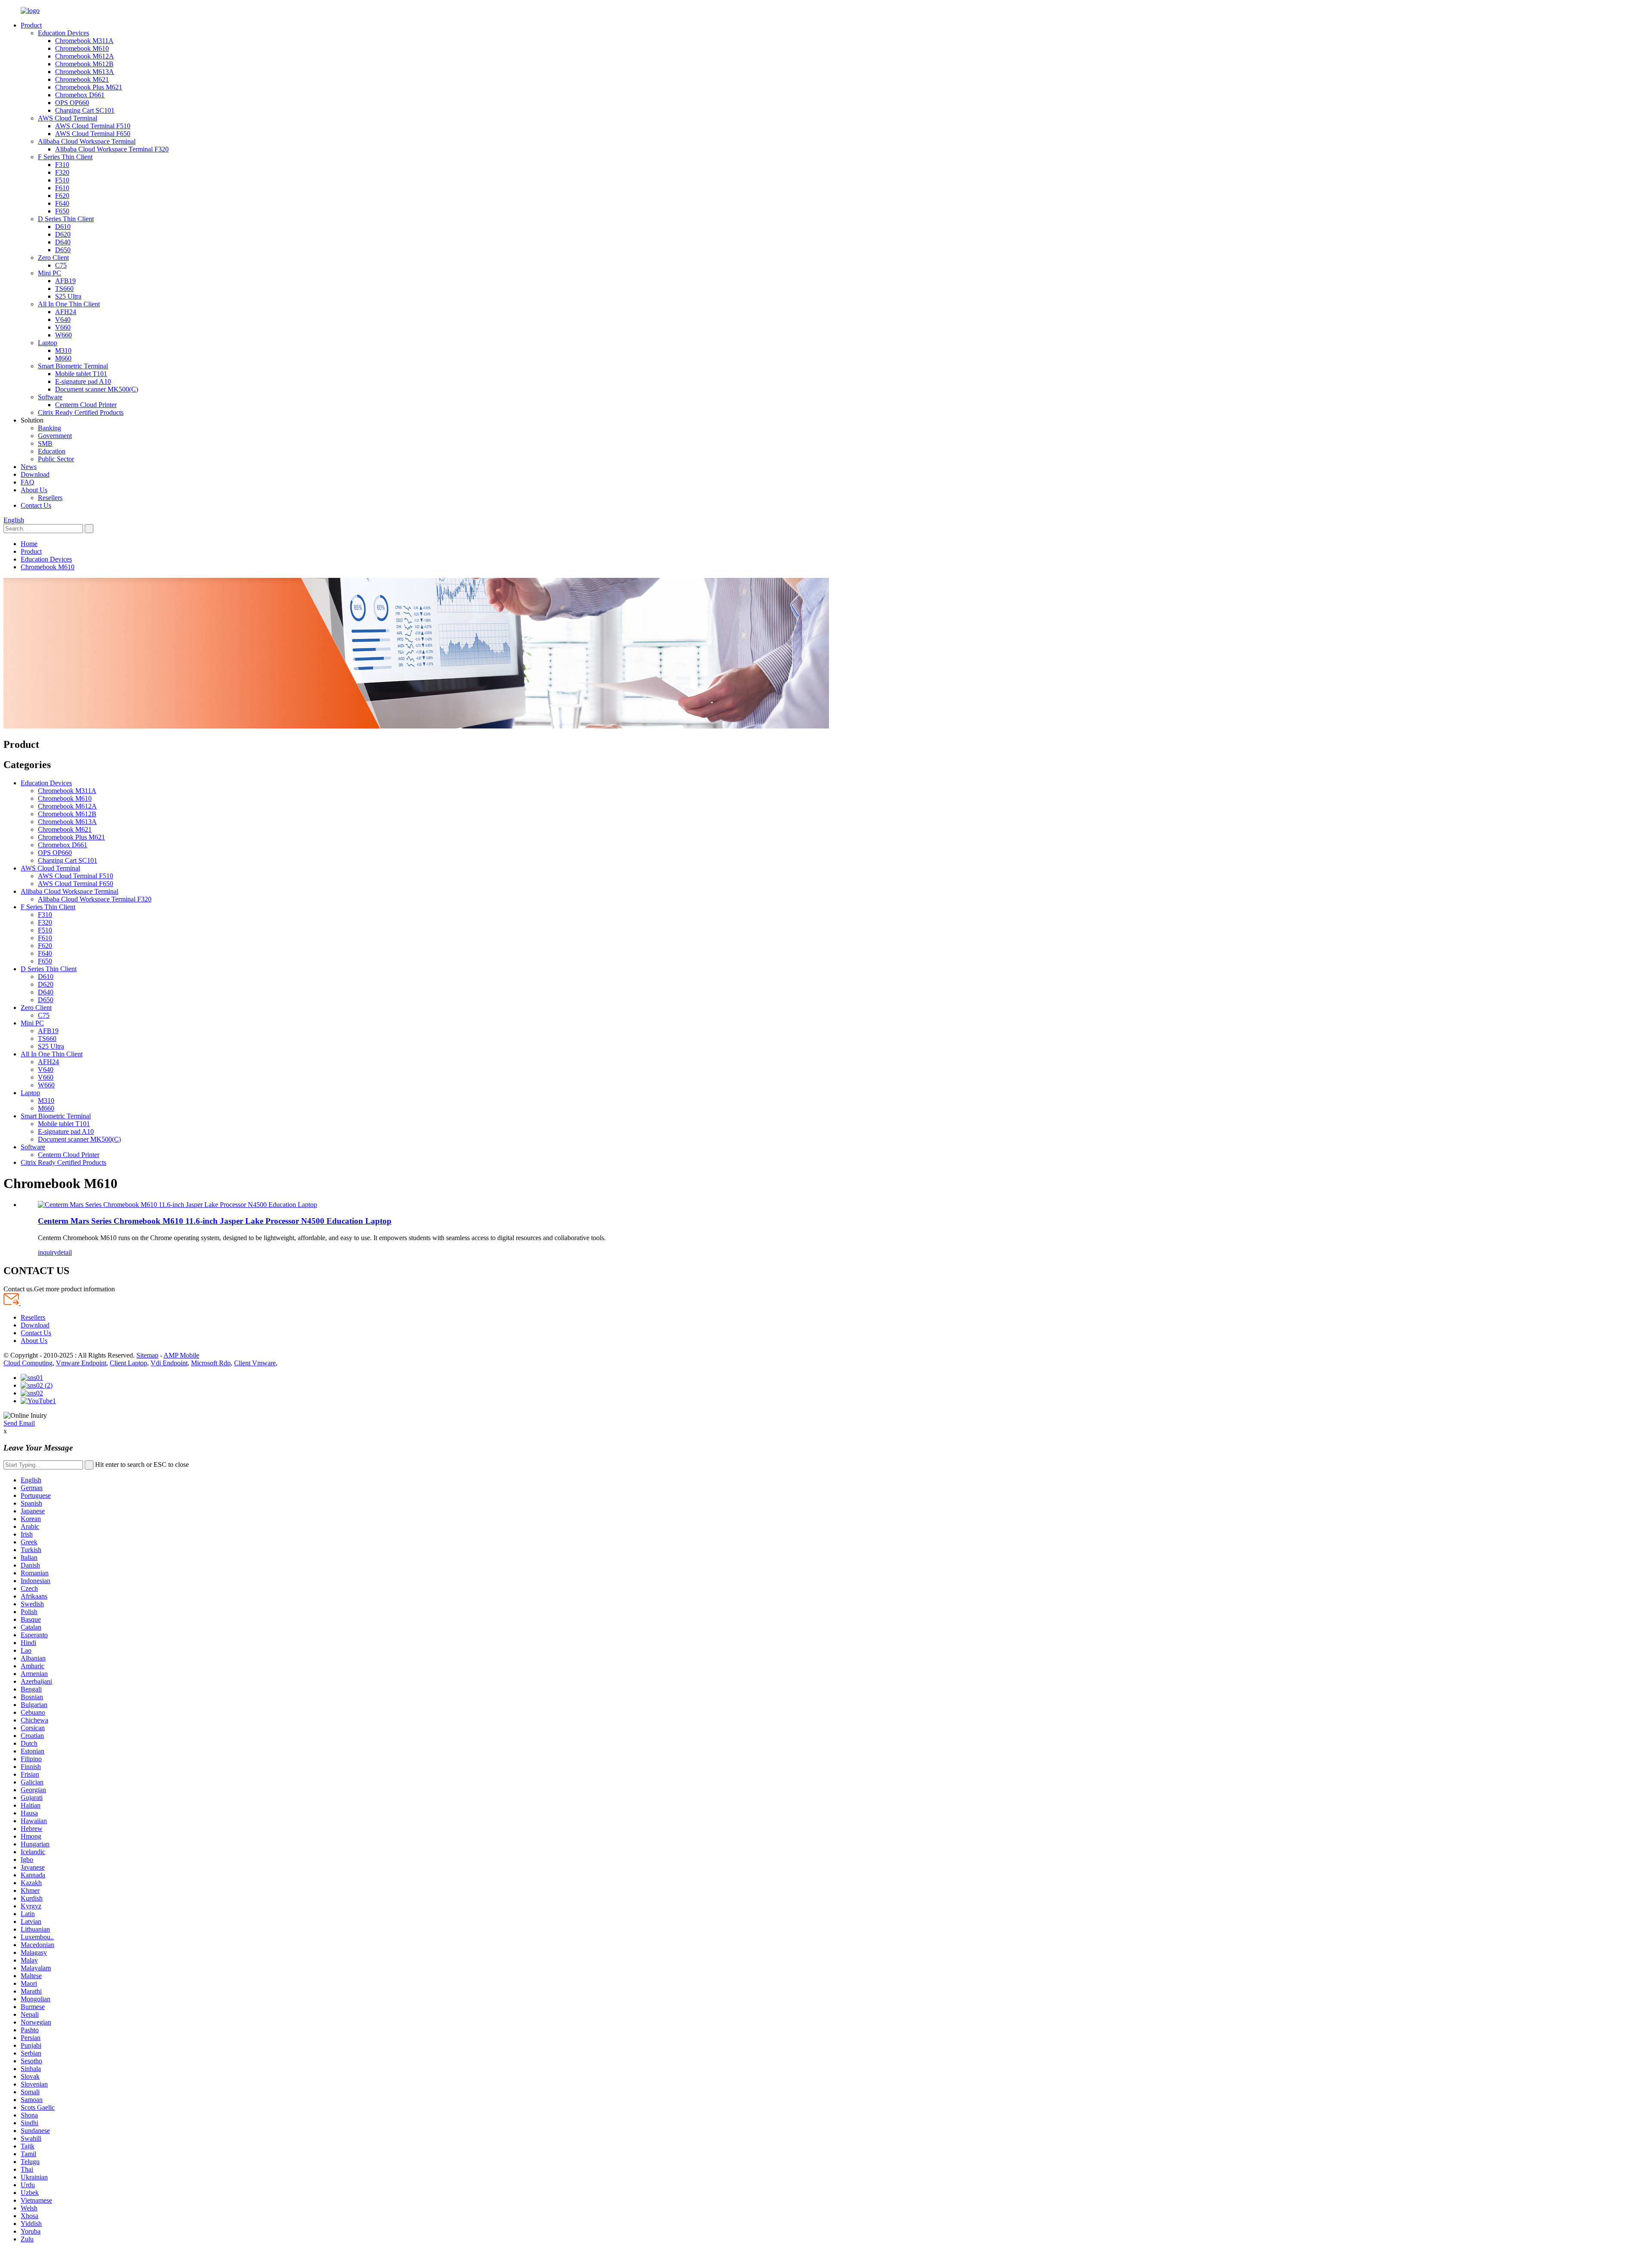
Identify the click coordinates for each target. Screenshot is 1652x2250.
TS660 (64, 289)
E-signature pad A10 (83, 381)
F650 (62, 211)
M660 (63, 358)
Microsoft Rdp (211, 1363)
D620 (63, 234)
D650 (63, 250)
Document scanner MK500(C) (97, 389)
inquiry (48, 1252)
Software (50, 397)
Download (35, 474)
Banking (49, 428)
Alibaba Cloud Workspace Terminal (87, 141)
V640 (63, 319)
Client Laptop (128, 1363)
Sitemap (147, 1355)
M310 (63, 350)
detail (65, 1252)
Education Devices (63, 33)
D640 (63, 242)
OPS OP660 (72, 103)
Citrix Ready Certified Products (81, 412)
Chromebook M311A (84, 41)
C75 (61, 265)
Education (52, 451)
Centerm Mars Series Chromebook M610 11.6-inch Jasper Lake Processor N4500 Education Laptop (215, 1221)
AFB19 (65, 281)
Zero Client (53, 258)
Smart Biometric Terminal (73, 366)
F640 (62, 203)
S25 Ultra (68, 296)
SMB (45, 443)
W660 (63, 335)
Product (31, 25)
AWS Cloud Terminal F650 (93, 134)
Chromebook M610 (82, 48)
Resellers (50, 498)
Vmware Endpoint (81, 1363)
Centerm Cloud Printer (86, 405)
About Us (34, 490)
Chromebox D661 (80, 95)
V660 (63, 327)
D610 (63, 227)
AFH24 (66, 312)
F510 (62, 180)
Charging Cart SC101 (85, 110)
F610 (62, 188)
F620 (62, 196)
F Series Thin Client (65, 157)
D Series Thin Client (66, 219)
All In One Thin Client (69, 304)
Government (55, 436)
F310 (62, 165)
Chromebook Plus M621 (89, 87)
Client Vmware (255, 1363)
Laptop (48, 343)
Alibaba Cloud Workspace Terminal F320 (112, 149)
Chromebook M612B (84, 64)
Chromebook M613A (85, 72)
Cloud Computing (28, 1363)
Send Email (19, 1423)
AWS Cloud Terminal (68, 118)
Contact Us (36, 505)
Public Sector (56, 459)
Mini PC (49, 273)
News (29, 467)
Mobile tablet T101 (81, 374)
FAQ (28, 482)
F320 (62, 172)
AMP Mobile (181, 1355)
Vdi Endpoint (169, 1363)
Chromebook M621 (82, 79)
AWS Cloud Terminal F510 (93, 126)
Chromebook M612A (85, 56)
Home (29, 544)
